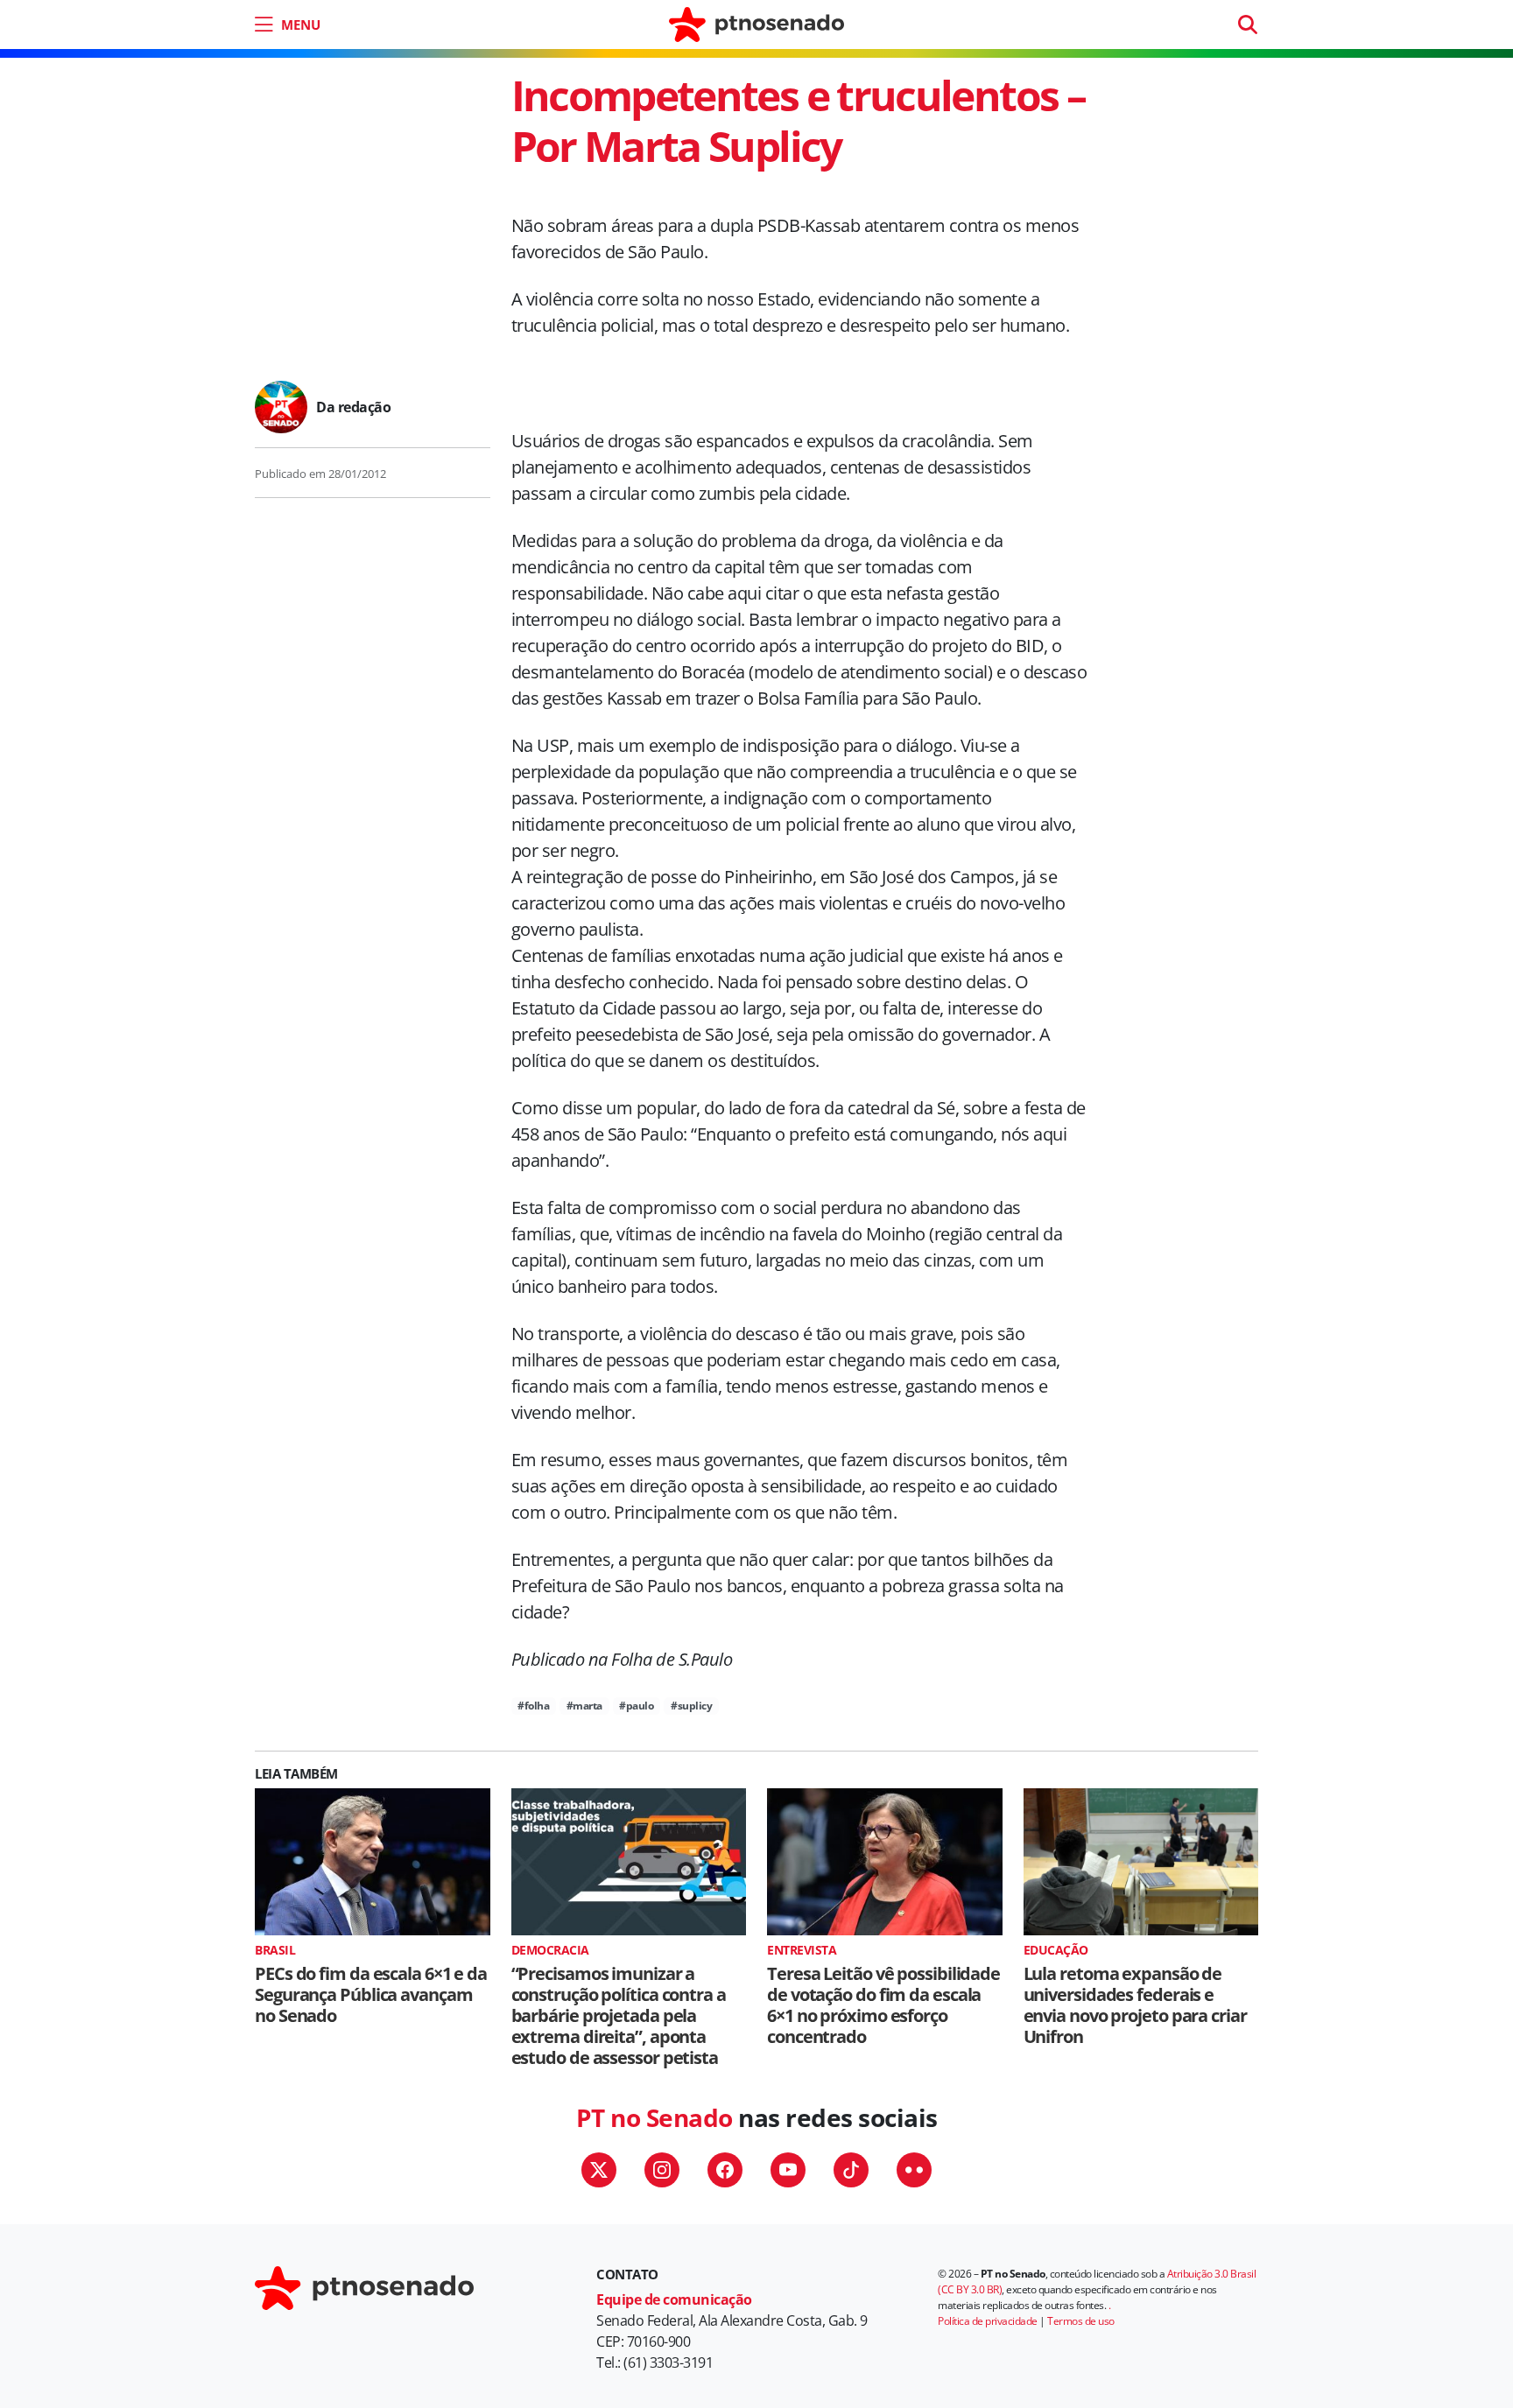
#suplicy (691, 1706)
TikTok (851, 2170)
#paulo (636, 1706)
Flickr (914, 2170)
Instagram (662, 2170)
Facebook (725, 2170)
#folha (533, 1706)
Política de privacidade (988, 2321)
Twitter (599, 2170)
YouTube (788, 2170)
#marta (584, 1706)
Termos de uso (1081, 2321)
